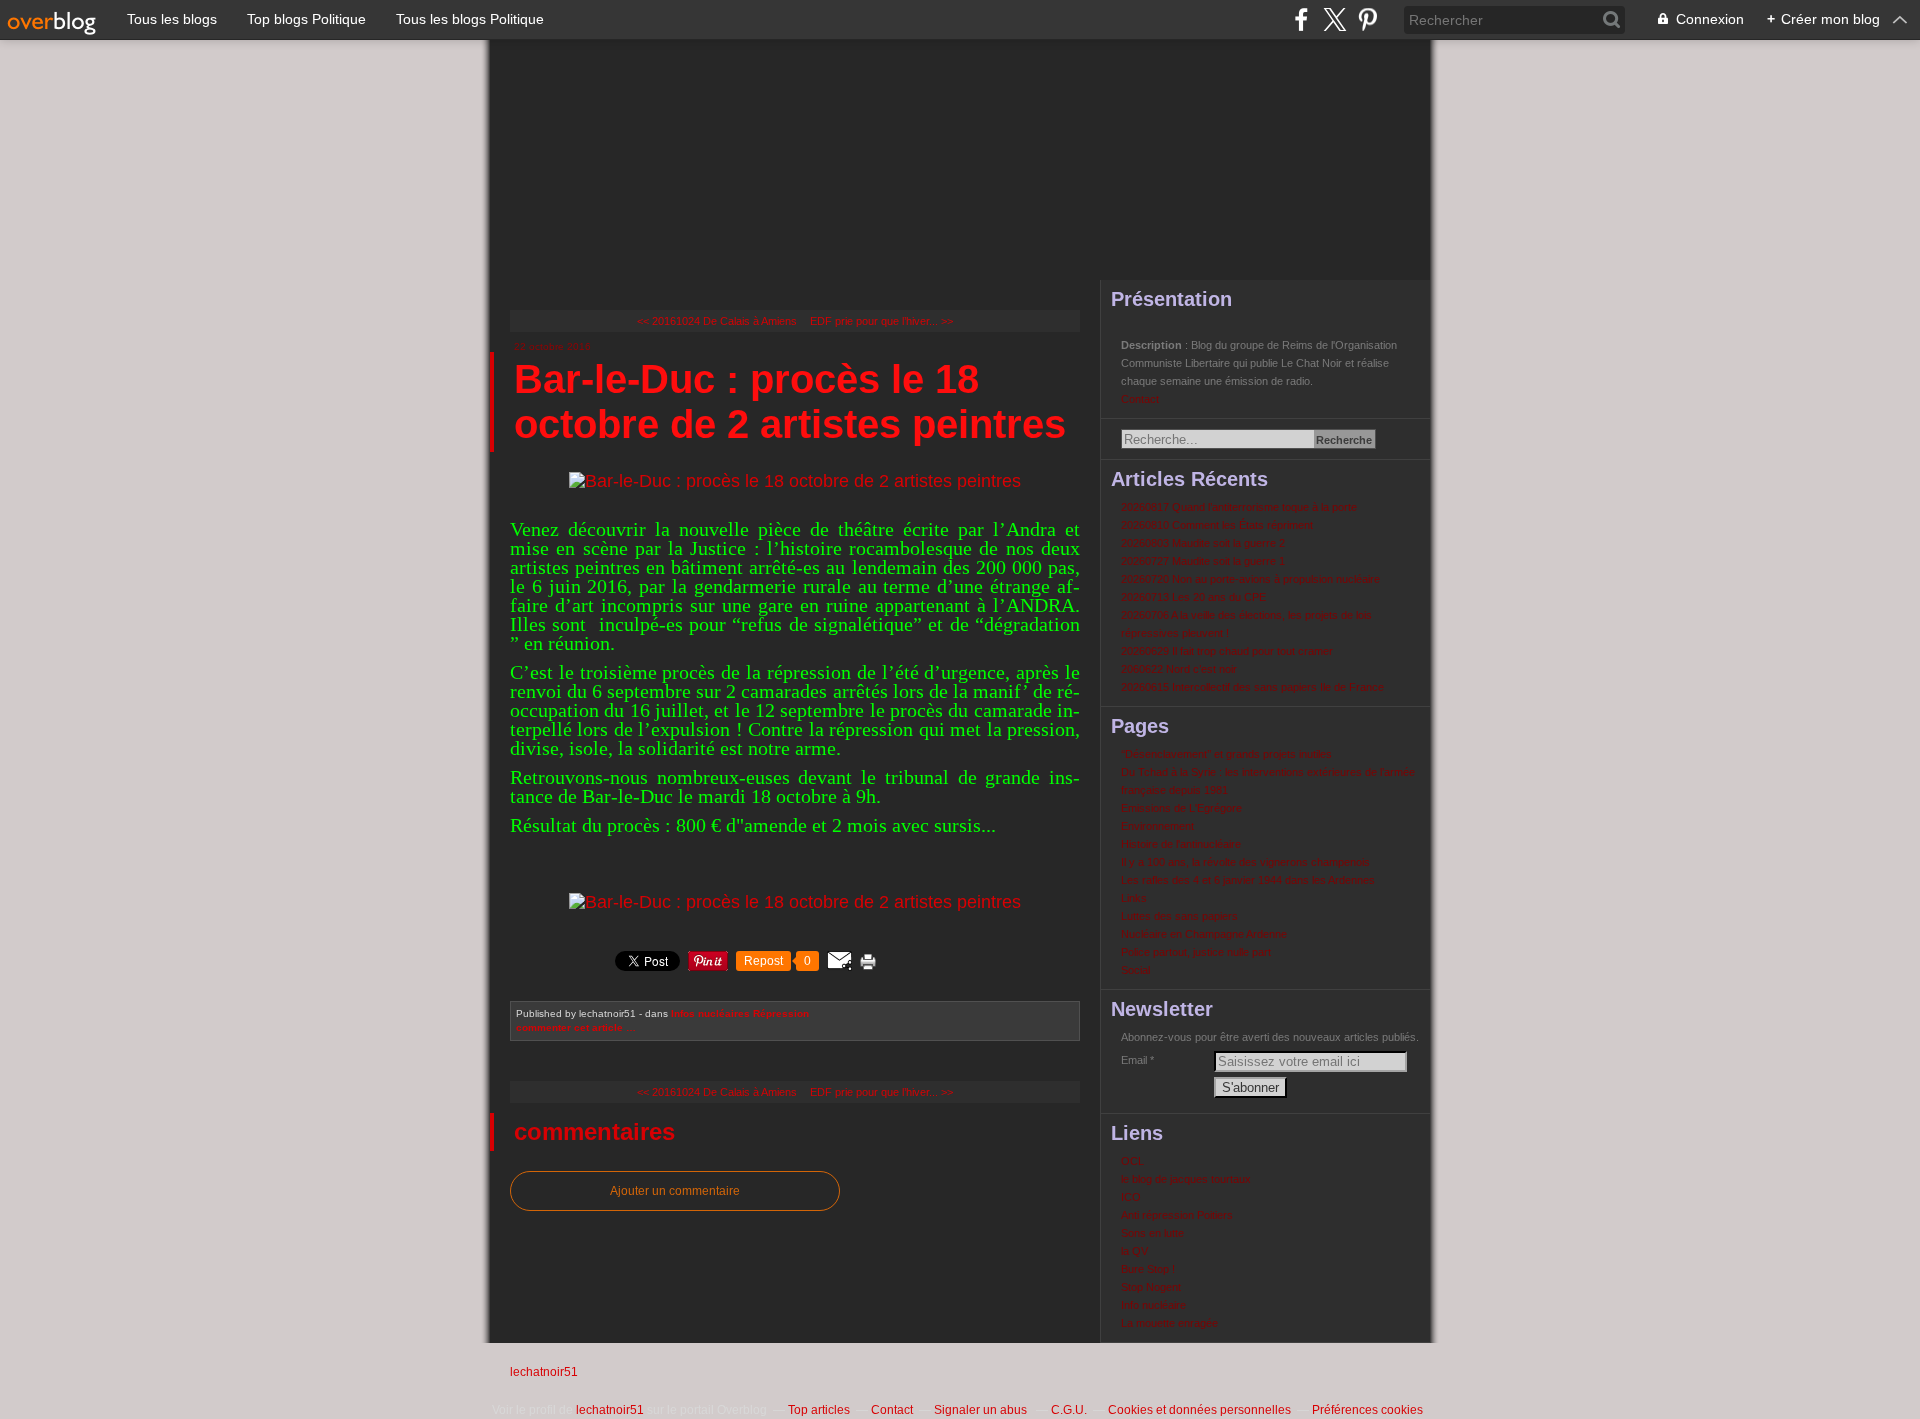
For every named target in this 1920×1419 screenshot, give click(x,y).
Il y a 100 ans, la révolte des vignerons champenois (1245, 862)
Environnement (1157, 826)
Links (1134, 898)
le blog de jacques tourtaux (1186, 1179)
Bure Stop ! (1148, 1269)
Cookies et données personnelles (1199, 1410)
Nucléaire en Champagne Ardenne (1204, 934)
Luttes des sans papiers (1179, 916)
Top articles (819, 1410)
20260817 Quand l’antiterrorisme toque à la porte (1239, 507)
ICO (1131, 1197)
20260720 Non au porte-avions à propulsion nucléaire (1250, 579)
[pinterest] (1367, 19)
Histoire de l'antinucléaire (1181, 844)
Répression (781, 1013)
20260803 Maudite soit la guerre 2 (1203, 543)
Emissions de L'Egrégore (1181, 808)
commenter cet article (571, 1027)
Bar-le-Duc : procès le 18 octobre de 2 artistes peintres (790, 401)
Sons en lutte (1152, 1233)
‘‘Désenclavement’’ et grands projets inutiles (1226, 754)
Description (1153, 345)
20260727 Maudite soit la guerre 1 (1203, 561)
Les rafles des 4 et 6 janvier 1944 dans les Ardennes (1248, 880)
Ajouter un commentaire (675, 1191)
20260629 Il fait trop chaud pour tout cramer (1227, 651)
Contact (1140, 399)
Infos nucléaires (710, 1013)
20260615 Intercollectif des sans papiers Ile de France (1252, 687)
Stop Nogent (1151, 1287)
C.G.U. (1069, 1410)
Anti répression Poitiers (1177, 1215)
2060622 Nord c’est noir (1179, 669)
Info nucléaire (1153, 1305)
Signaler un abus (982, 1410)
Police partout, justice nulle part (1196, 952)
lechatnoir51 (544, 1372)
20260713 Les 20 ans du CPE (1193, 597)
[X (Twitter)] (1334, 19)
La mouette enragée (1169, 1323)
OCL (1132, 1161)
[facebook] (1301, 19)
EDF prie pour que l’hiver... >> (881, 321)
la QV (1134, 1251)
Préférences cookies (1367, 1410)
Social (1135, 970)
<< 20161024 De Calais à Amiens (717, 321)
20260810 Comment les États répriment (1217, 525)
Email (1134, 1060)
